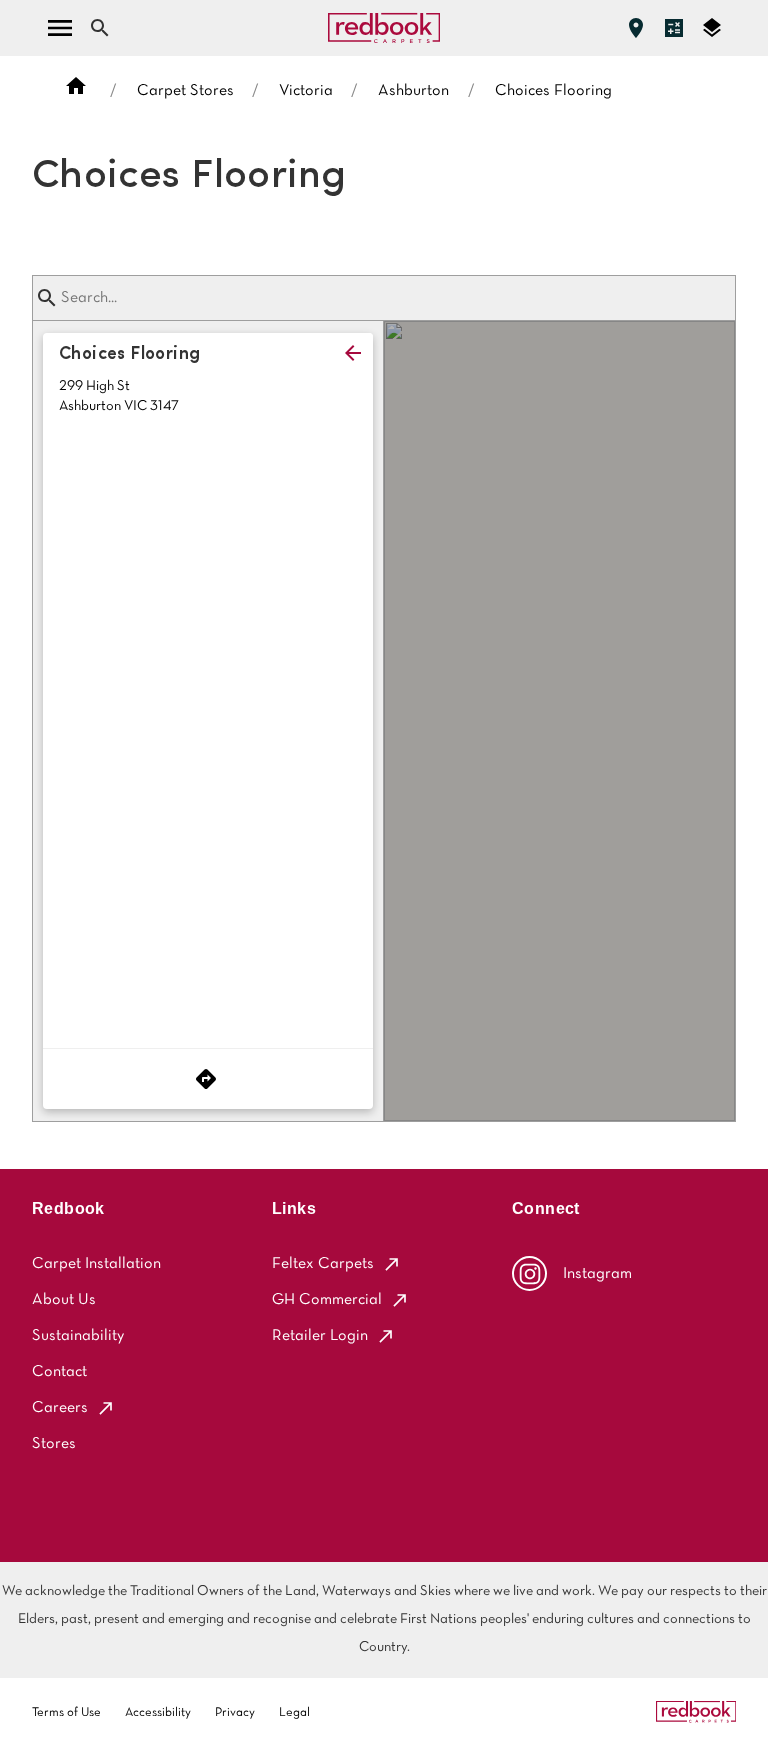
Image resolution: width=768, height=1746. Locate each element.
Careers (60, 1408)
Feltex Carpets (323, 1264)
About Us (64, 1300)
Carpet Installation (96, 1264)
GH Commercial (327, 1300)
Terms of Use (66, 1713)
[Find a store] (636, 28)
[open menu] (60, 28)
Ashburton (413, 91)
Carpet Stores (185, 91)
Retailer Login (320, 1336)
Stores (54, 1444)
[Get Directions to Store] (208, 1079)
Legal (294, 1713)
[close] (353, 353)
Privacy (235, 1713)
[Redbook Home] (384, 28)
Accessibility (158, 1713)
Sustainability (78, 1336)
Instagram (597, 1274)
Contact (59, 1372)
